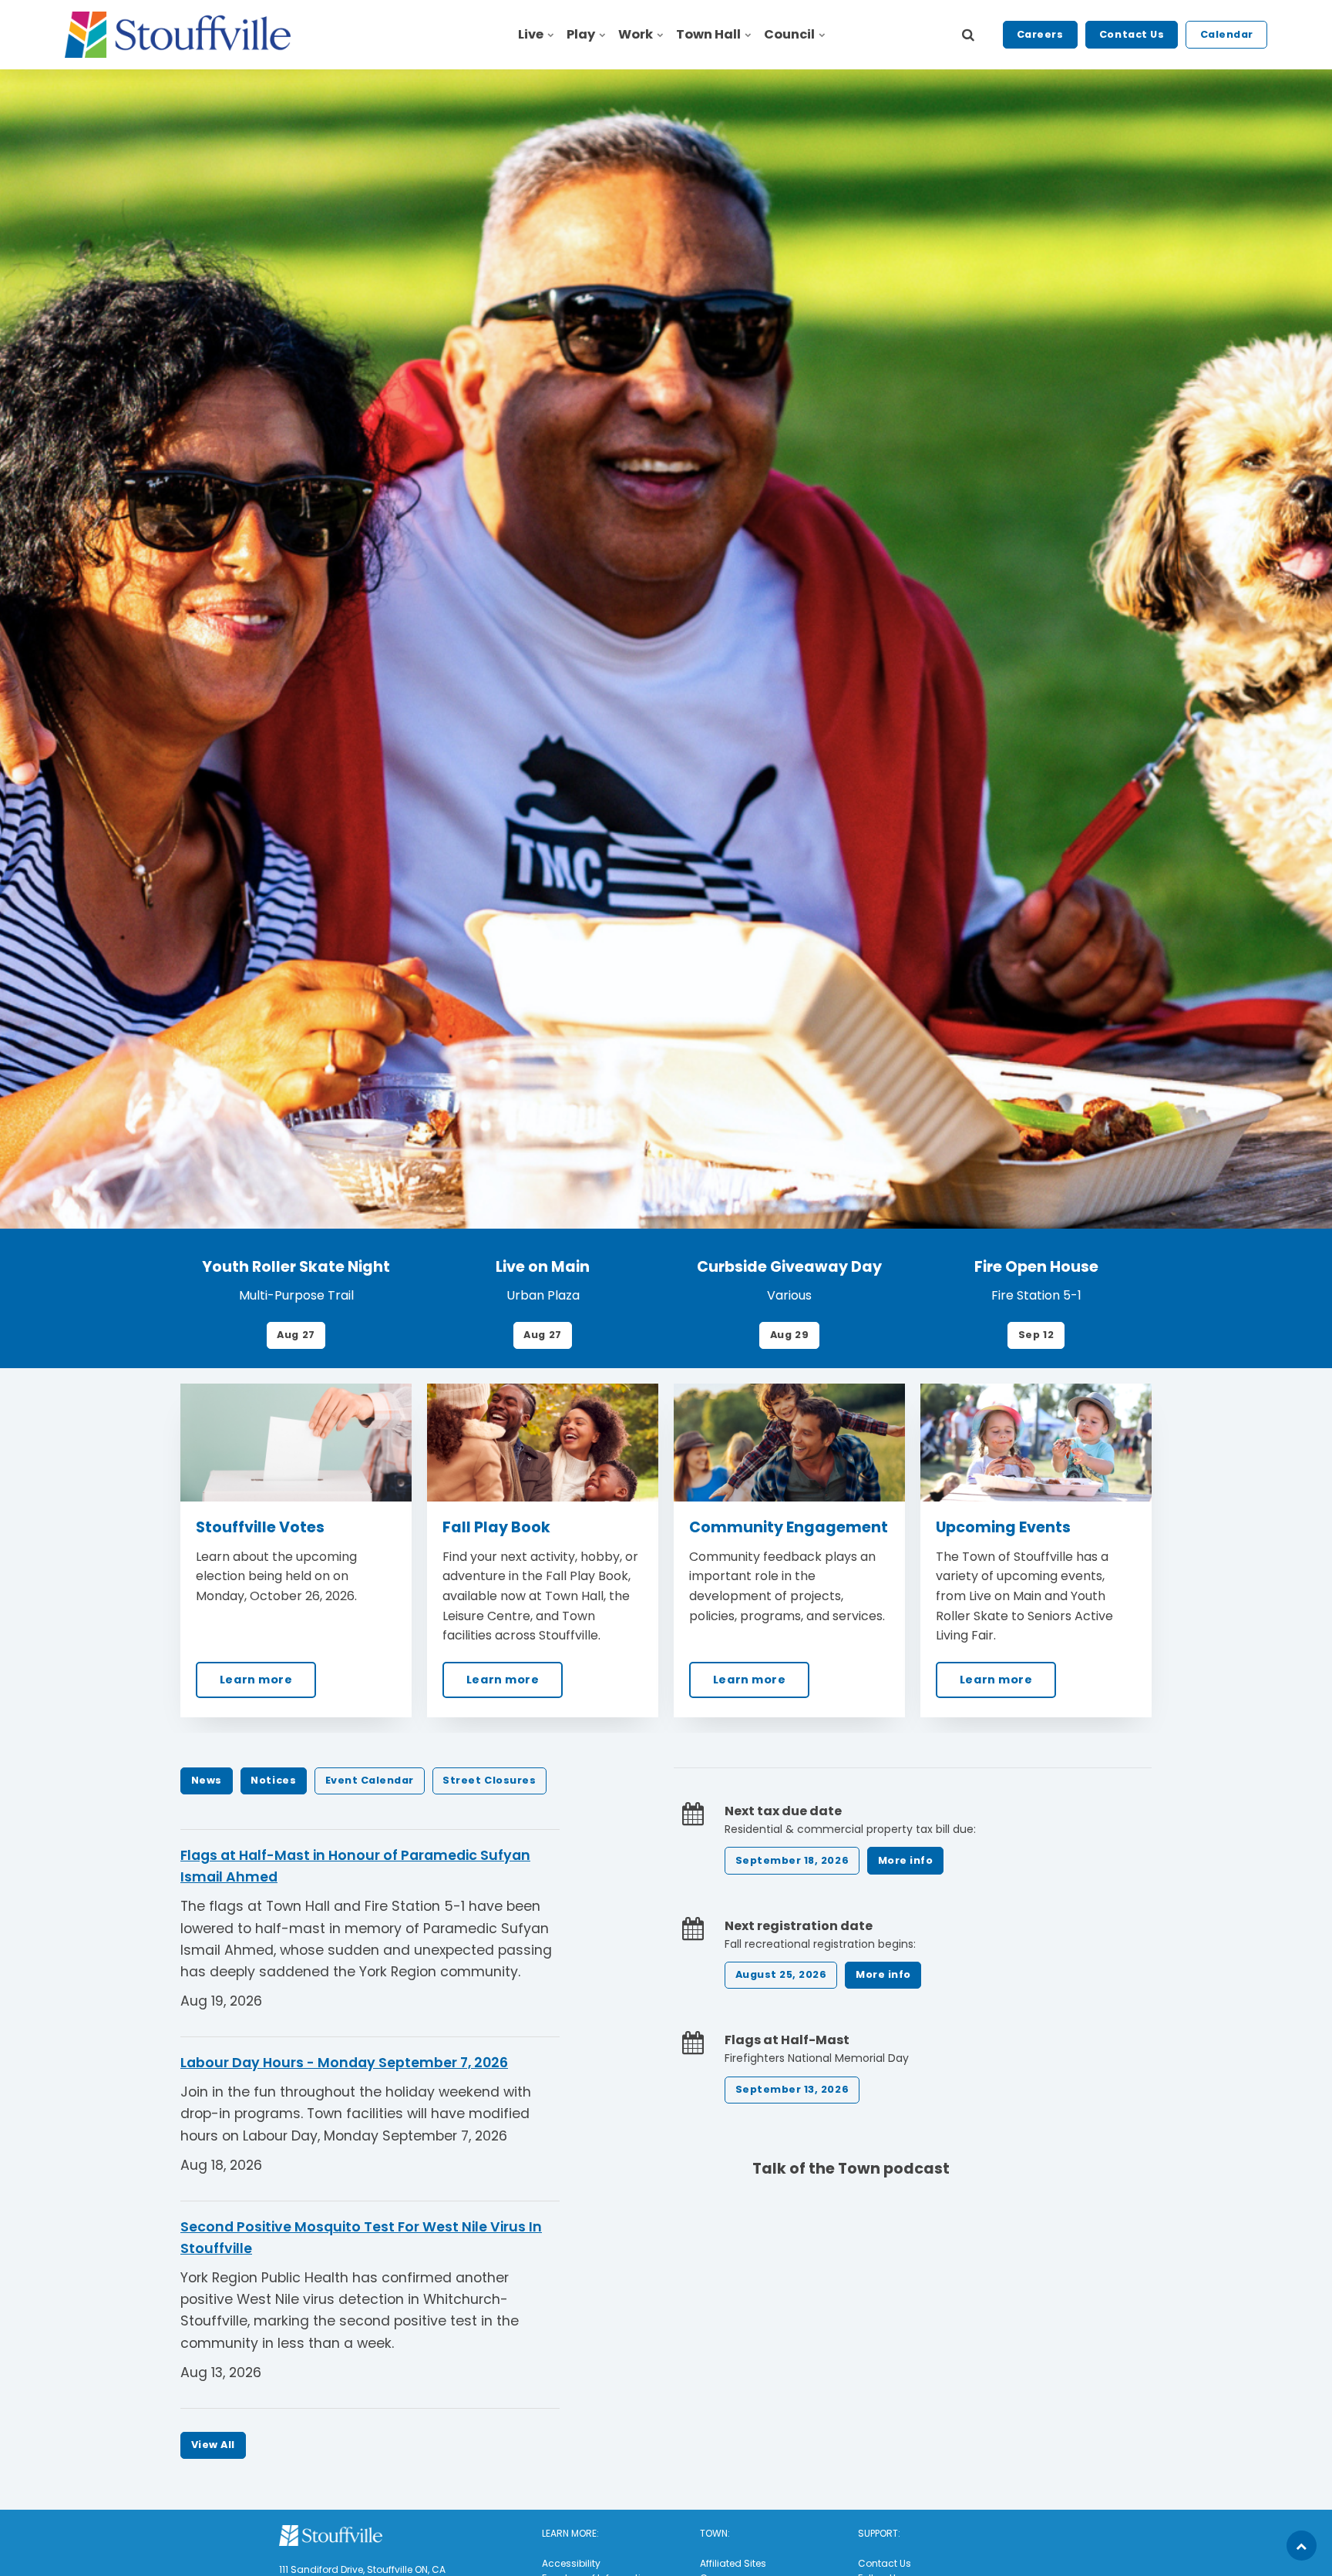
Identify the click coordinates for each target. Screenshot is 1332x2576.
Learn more (256, 1680)
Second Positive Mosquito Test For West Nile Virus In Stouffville (361, 2238)
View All (213, 2445)
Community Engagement (789, 1527)
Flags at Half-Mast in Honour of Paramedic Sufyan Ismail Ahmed (355, 1866)
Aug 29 (789, 1335)
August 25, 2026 (781, 1974)
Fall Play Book (496, 1527)
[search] (968, 35)
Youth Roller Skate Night (296, 1267)
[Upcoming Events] (1036, 1443)
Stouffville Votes (260, 1527)
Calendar (1227, 34)
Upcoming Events (1003, 1527)
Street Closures (489, 1780)
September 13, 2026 (792, 2089)
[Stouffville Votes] (296, 1443)
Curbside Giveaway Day (789, 1267)
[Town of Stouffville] (178, 35)
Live (531, 34)
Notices (273, 1780)
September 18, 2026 (792, 1860)
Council (789, 34)
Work (636, 34)
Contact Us (1132, 34)
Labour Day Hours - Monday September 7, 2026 (344, 2063)
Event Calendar (370, 1780)
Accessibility (571, 2563)
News (207, 1780)
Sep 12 (1036, 1335)
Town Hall (708, 34)
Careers (1040, 34)
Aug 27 (296, 1335)
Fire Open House (1036, 1267)
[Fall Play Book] (543, 1443)
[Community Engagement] (789, 1443)
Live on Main (543, 1267)
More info (906, 1860)
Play (581, 34)
